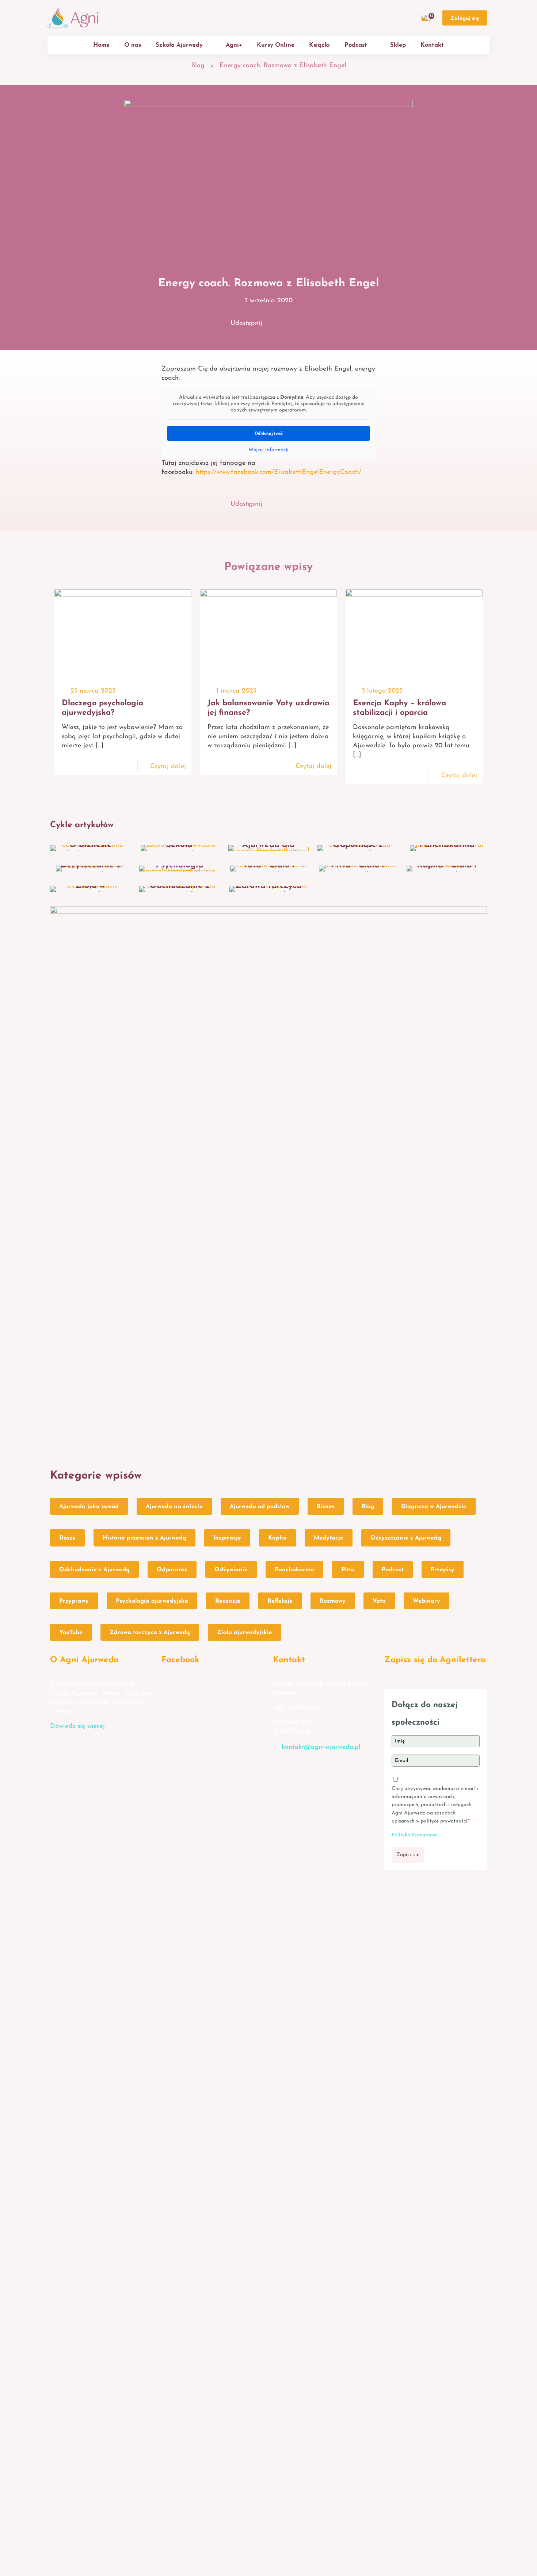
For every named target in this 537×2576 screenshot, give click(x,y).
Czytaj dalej (168, 767)
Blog (198, 66)
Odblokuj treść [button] (269, 433)
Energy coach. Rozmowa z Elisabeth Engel (283, 66)
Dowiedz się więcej (77, 1726)
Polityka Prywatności (415, 1835)
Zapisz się (408, 1855)
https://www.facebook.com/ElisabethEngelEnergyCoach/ (279, 472)
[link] (268, 1180)
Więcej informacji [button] (268, 450)
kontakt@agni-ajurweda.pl (321, 1747)
